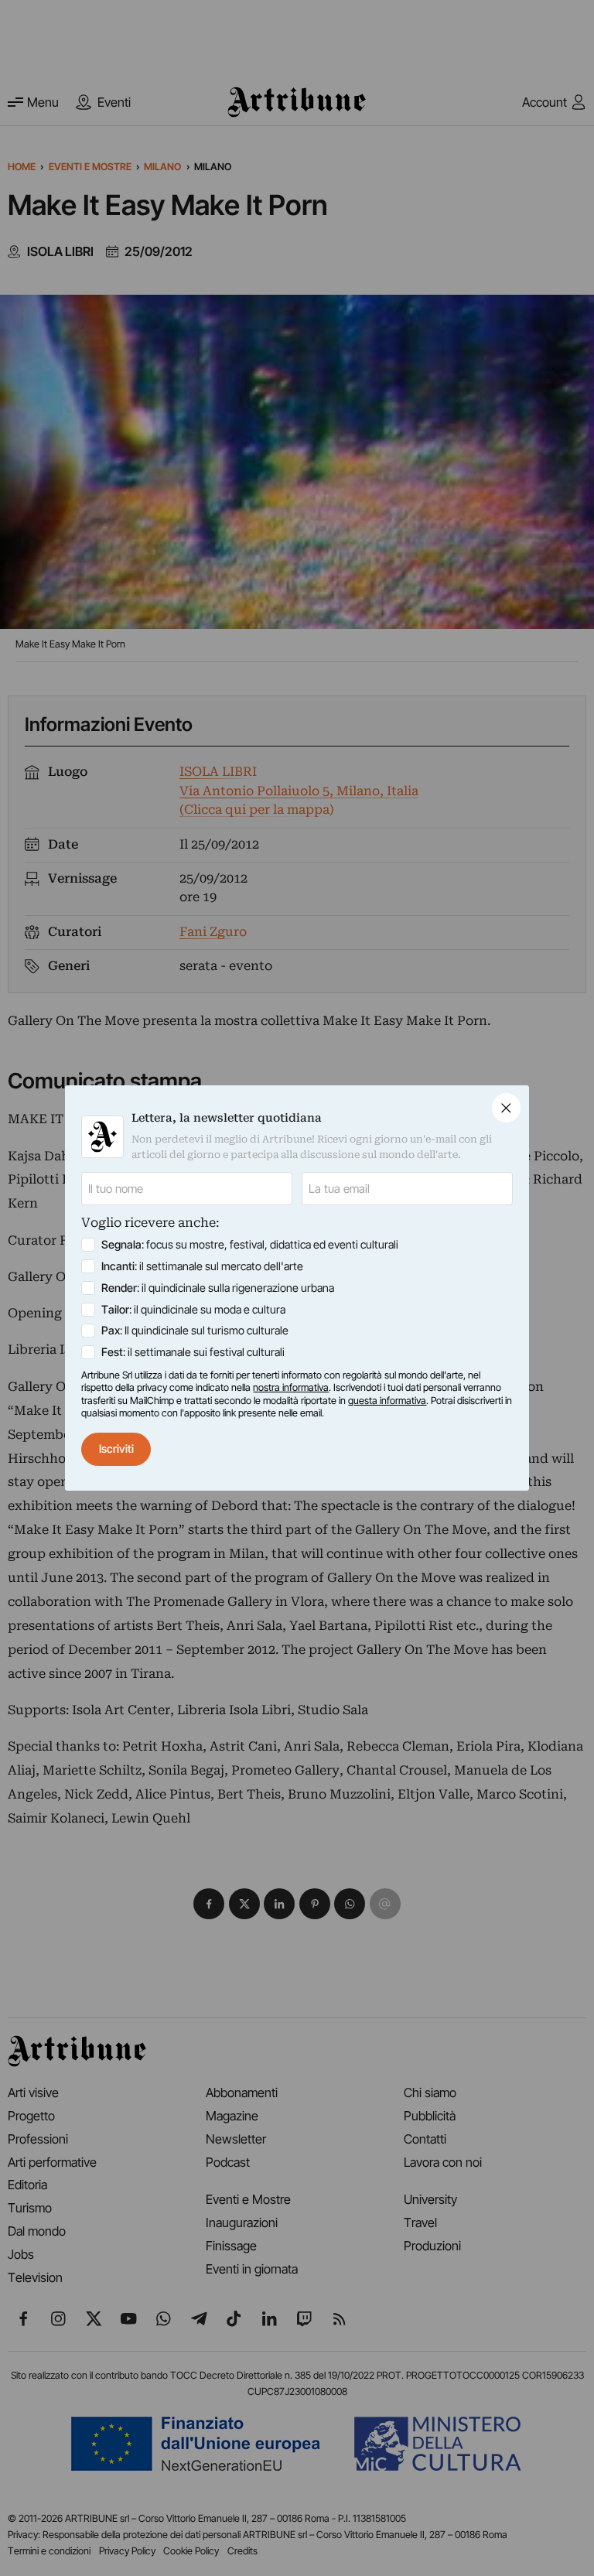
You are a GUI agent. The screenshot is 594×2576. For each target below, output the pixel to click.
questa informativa (387, 1401)
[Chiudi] (506, 1107)
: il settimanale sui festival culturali (193, 1352)
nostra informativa (291, 1387)
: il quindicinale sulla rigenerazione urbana (218, 1288)
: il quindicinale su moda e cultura (193, 1309)
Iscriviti (116, 1449)
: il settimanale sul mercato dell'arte (202, 1266)
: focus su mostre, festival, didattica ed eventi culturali (250, 1244)
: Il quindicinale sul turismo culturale (195, 1330)
